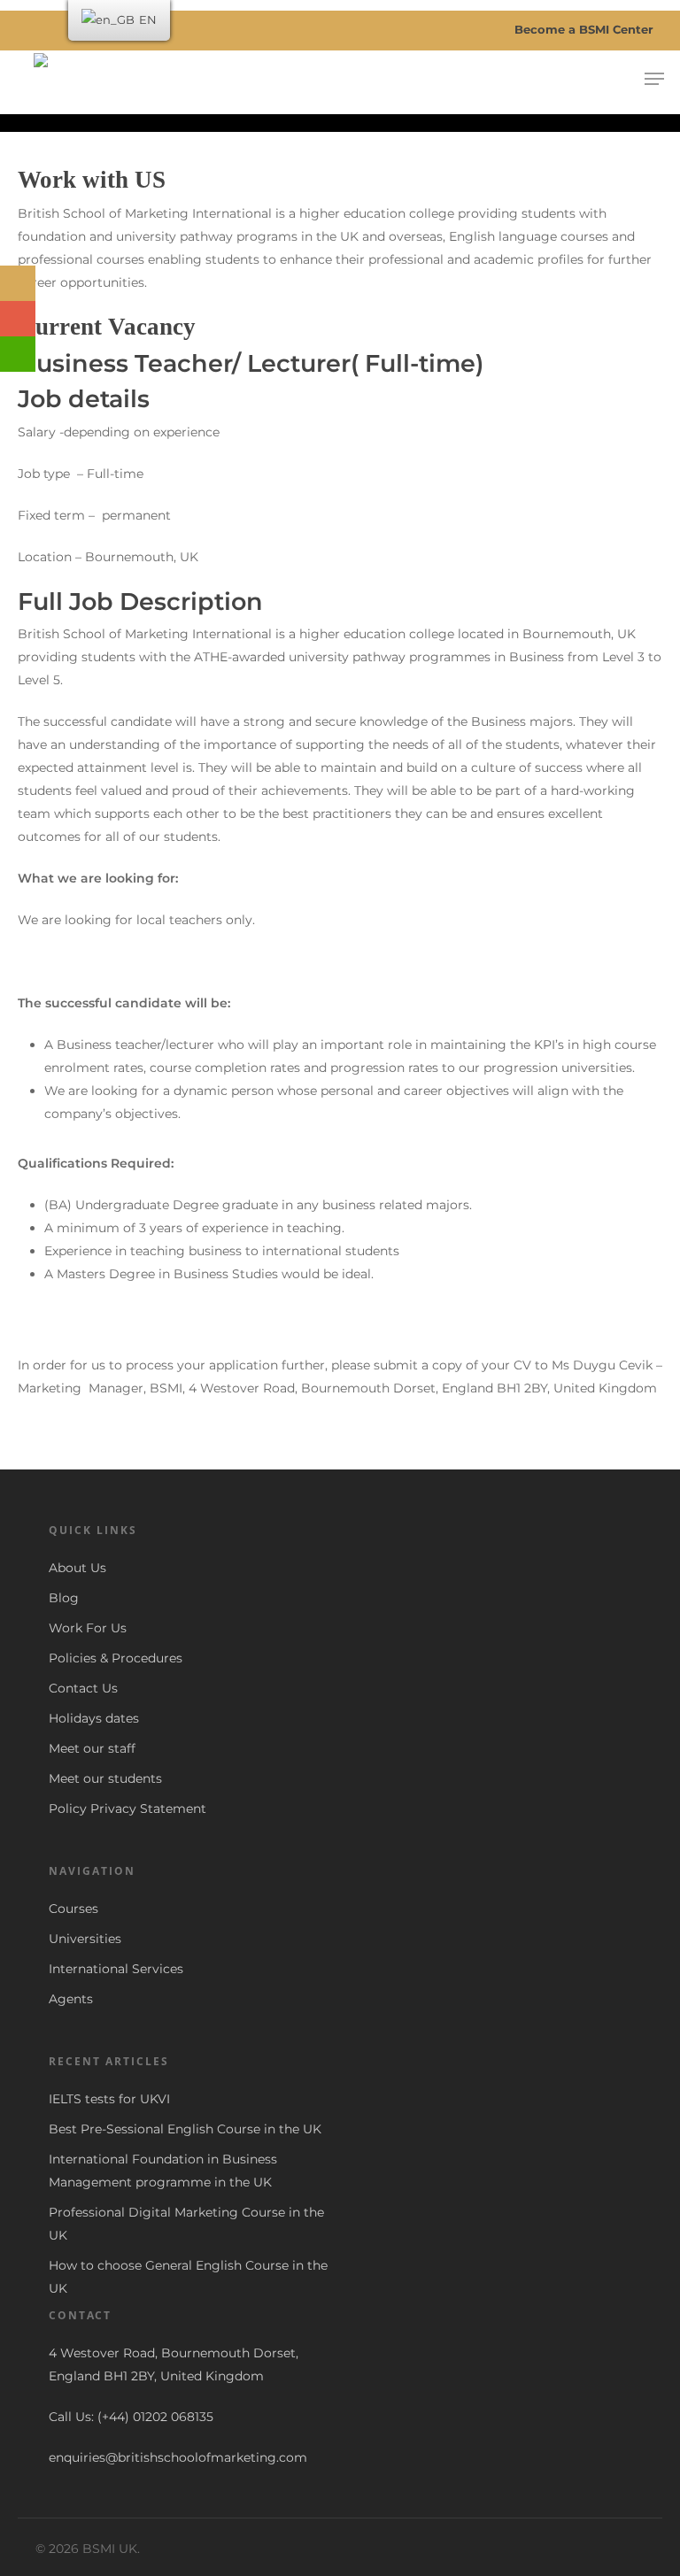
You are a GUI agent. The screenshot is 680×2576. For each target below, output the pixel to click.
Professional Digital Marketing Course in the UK (186, 2224)
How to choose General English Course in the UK (188, 2277)
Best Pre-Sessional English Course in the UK (185, 2129)
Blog (64, 1598)
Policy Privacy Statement (127, 1809)
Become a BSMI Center (582, 29)
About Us (77, 1568)
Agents (71, 1999)
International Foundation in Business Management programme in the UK (163, 2171)
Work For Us (88, 1628)
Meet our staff (92, 1748)
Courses (73, 1909)
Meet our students (105, 1778)
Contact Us (83, 1688)
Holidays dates (94, 1718)
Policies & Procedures (116, 1658)
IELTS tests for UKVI (109, 2099)
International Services (116, 1969)
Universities (85, 1939)
